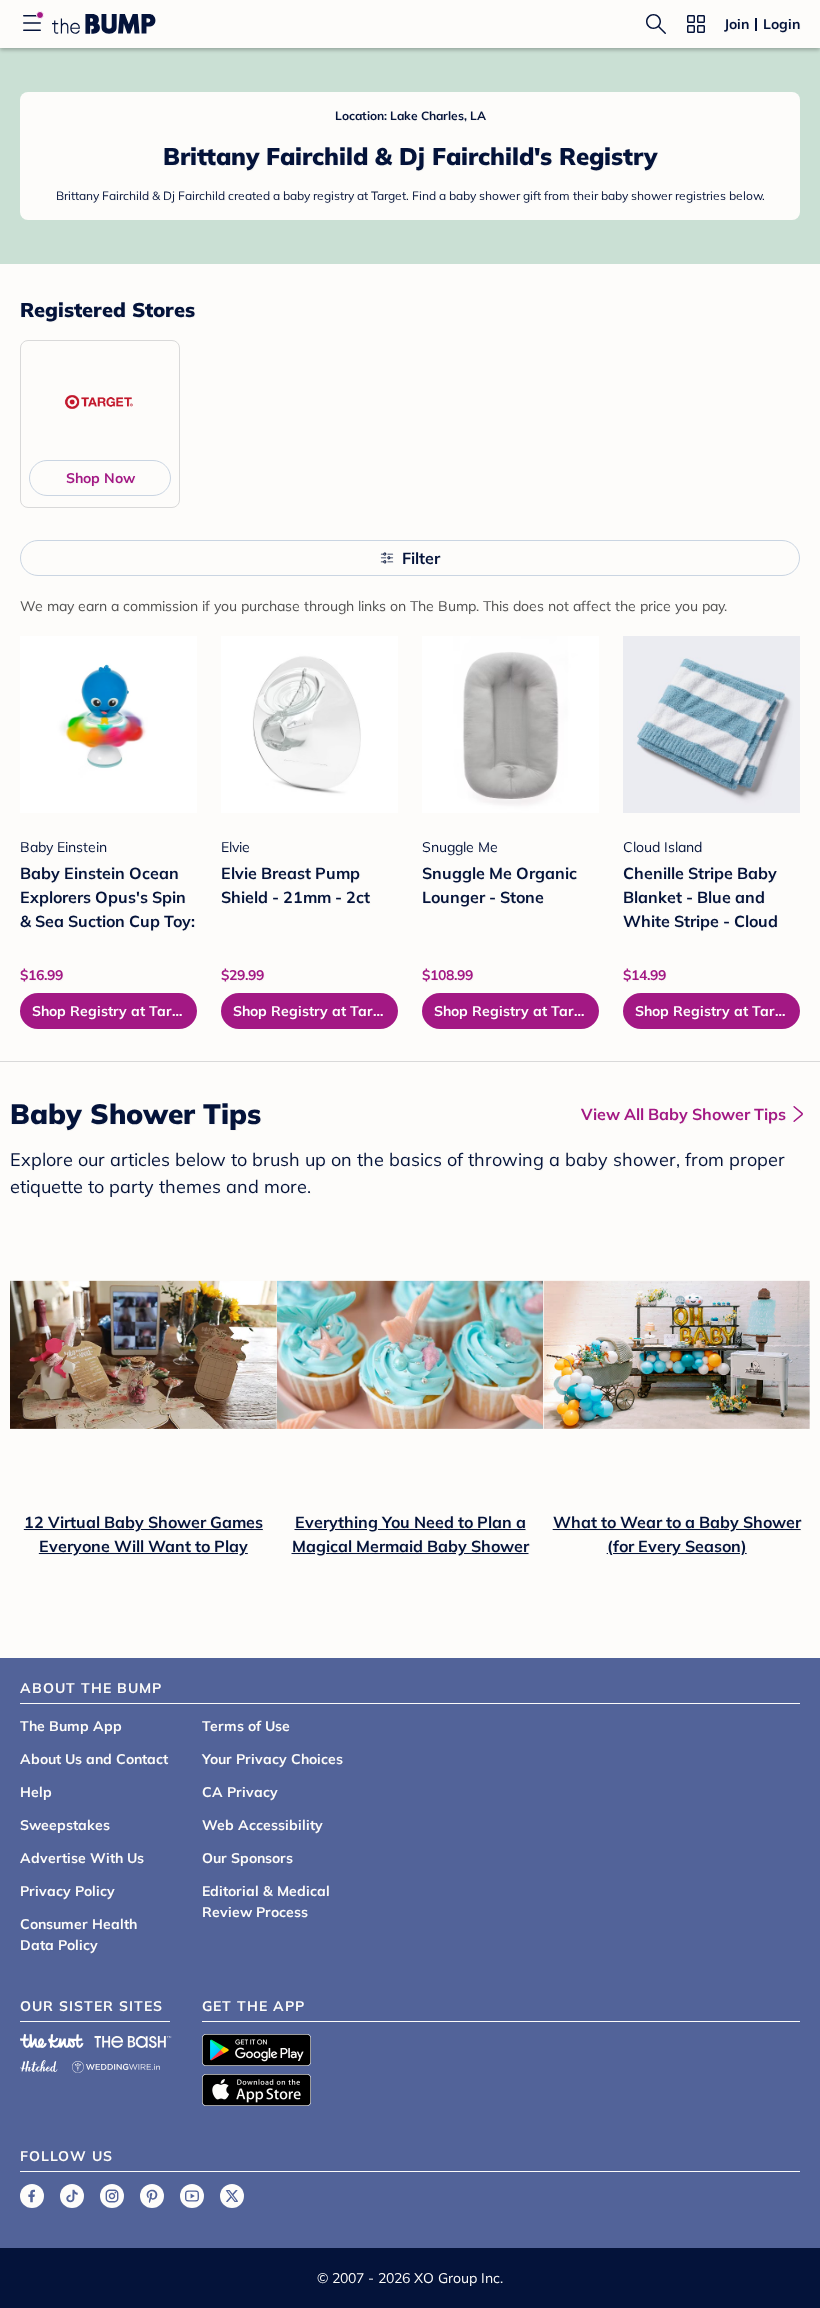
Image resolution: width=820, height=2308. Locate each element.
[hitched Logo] (39, 2063)
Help (36, 1792)
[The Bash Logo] (133, 2041)
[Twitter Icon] (232, 2196)
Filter (421, 558)
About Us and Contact (94, 1759)
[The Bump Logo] (104, 24)
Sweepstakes (65, 1825)
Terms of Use (246, 1726)
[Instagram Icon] (112, 2196)
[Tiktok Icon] (72, 2196)
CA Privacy (240, 1792)
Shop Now (100, 478)
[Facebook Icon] (32, 2196)
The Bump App (71, 1726)
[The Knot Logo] (52, 2041)
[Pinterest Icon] (152, 2196)
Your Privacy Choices (272, 1759)
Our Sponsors (247, 1858)
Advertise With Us (82, 1858)
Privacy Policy (67, 1891)
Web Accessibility (262, 1825)
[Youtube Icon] (192, 2196)
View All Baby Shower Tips (683, 1114)
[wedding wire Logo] (116, 2063)
